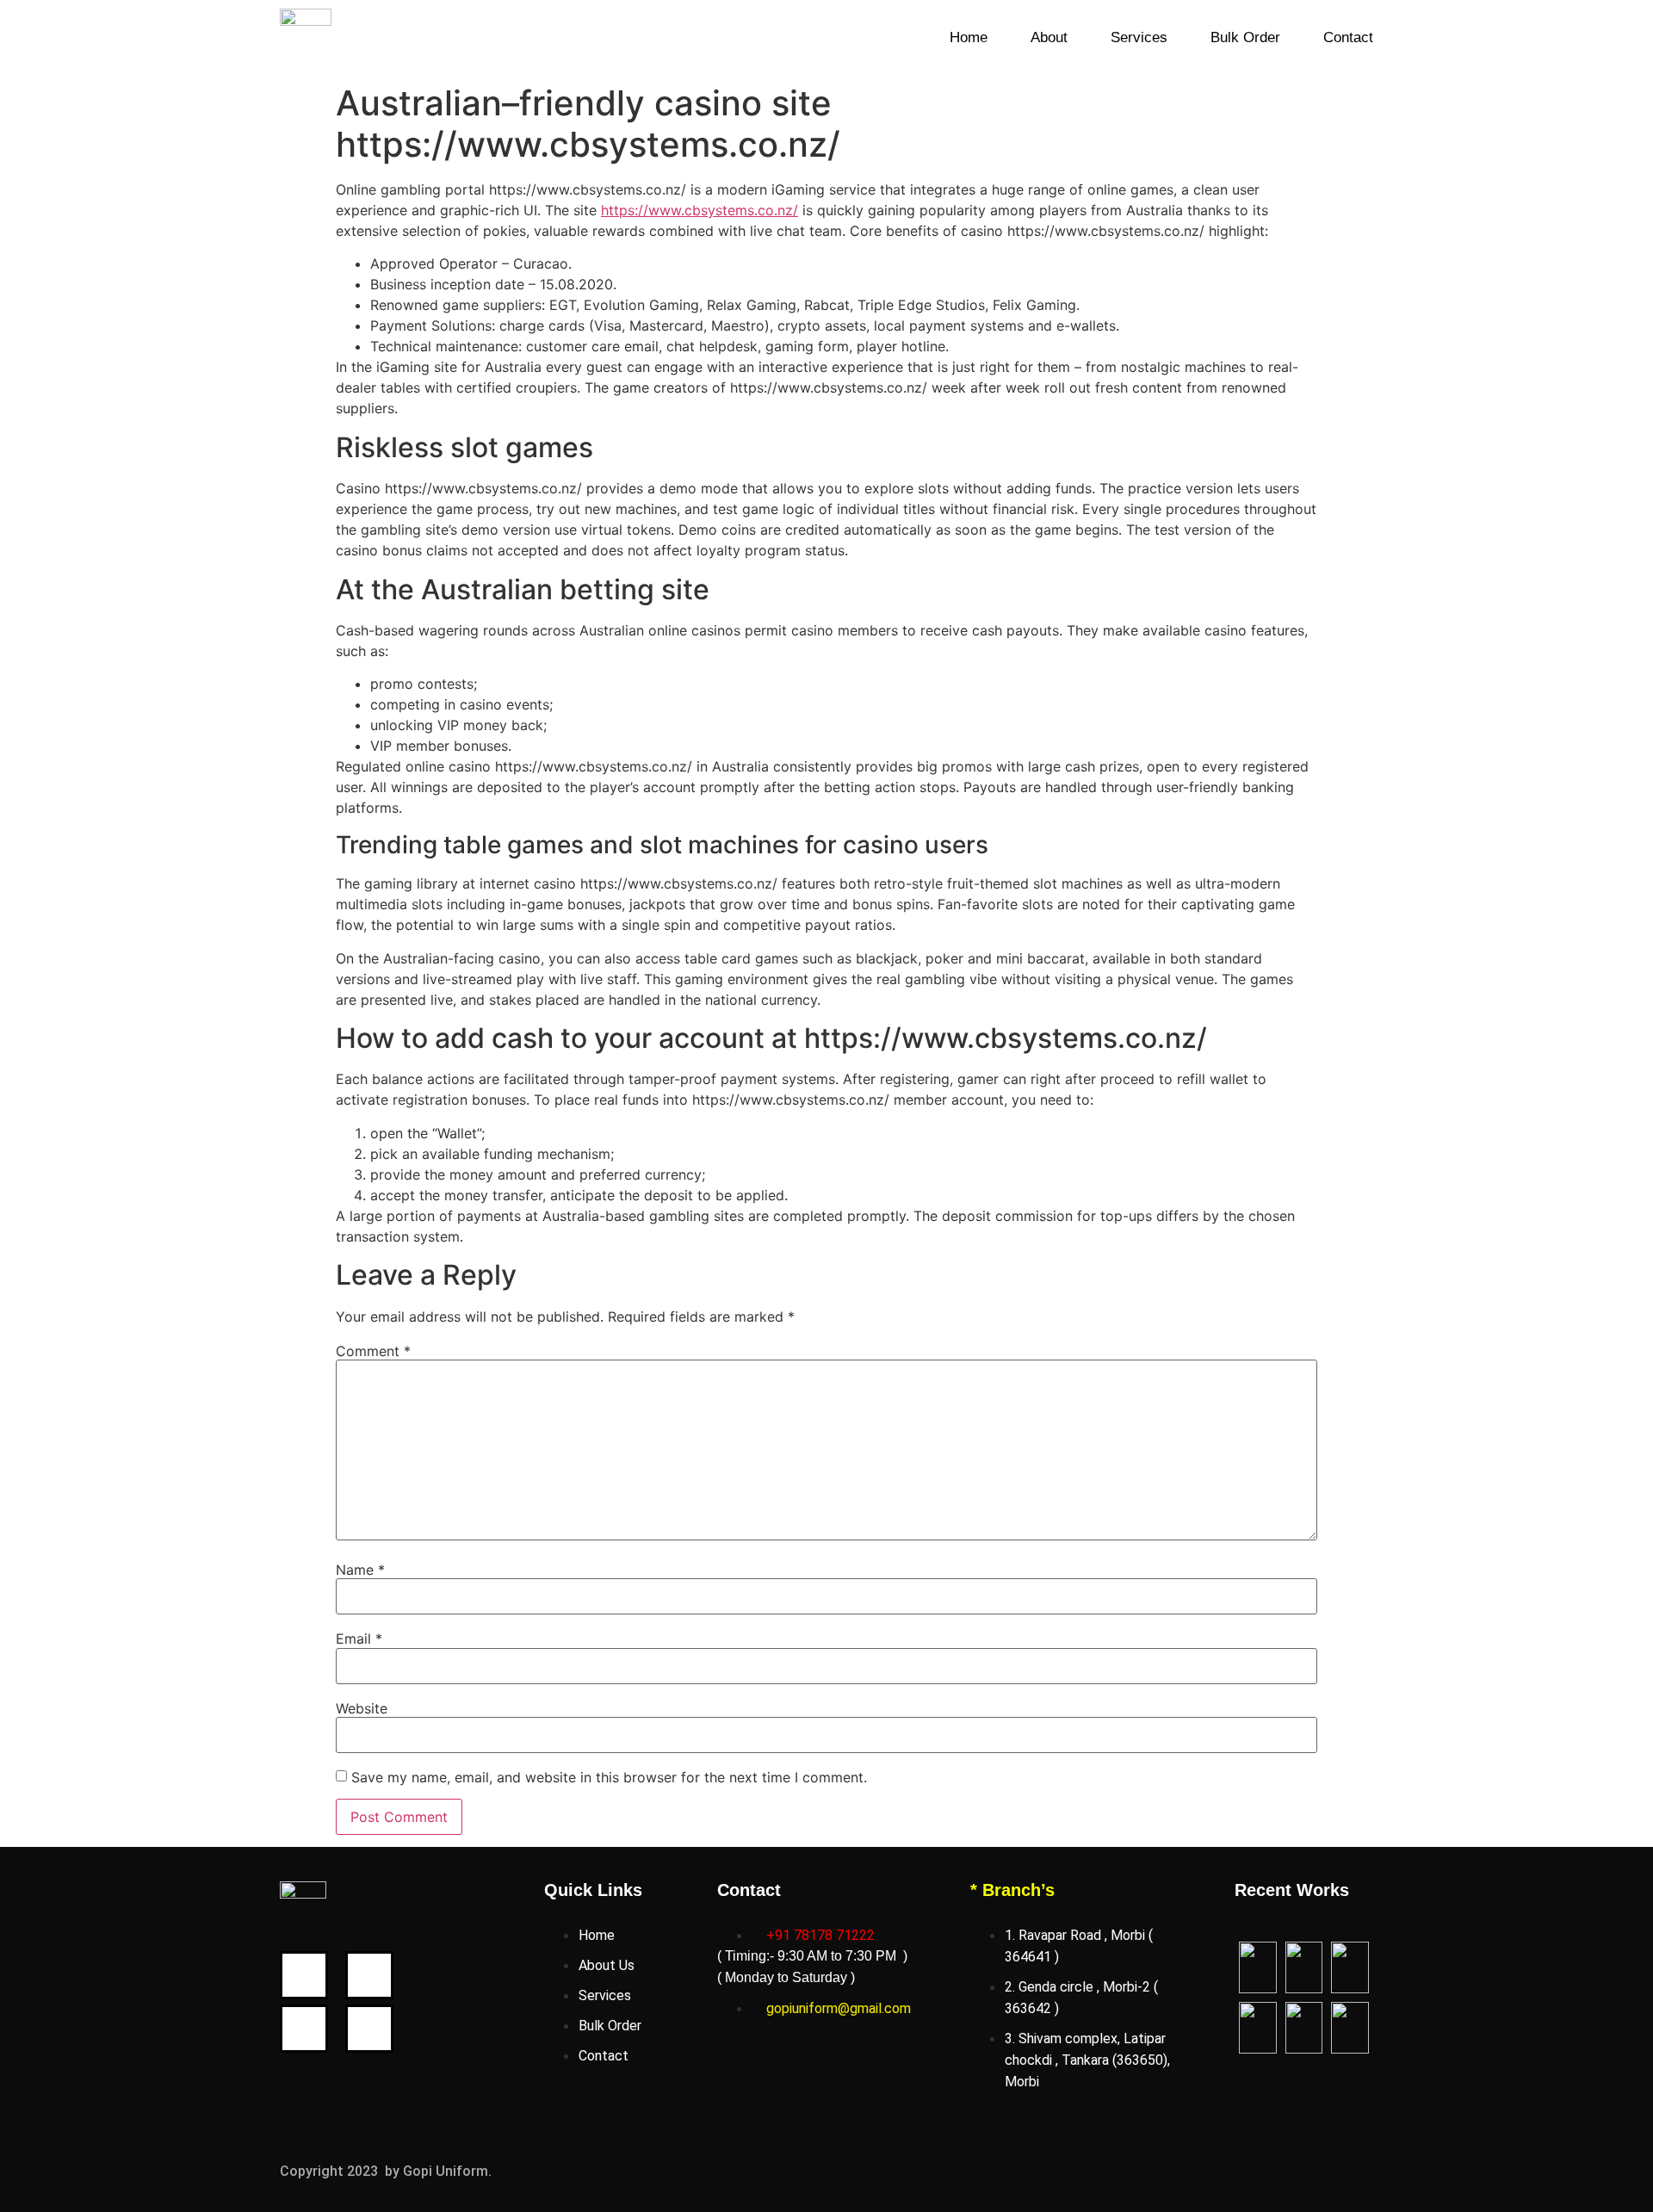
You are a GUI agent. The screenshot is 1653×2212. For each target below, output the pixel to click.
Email (359, 1639)
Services (1139, 37)
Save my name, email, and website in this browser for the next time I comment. (609, 1777)
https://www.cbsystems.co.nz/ (700, 210)
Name (360, 1570)
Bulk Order (1245, 37)
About (1049, 37)
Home (969, 37)
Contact (1348, 37)
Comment (373, 1351)
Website (362, 1708)
